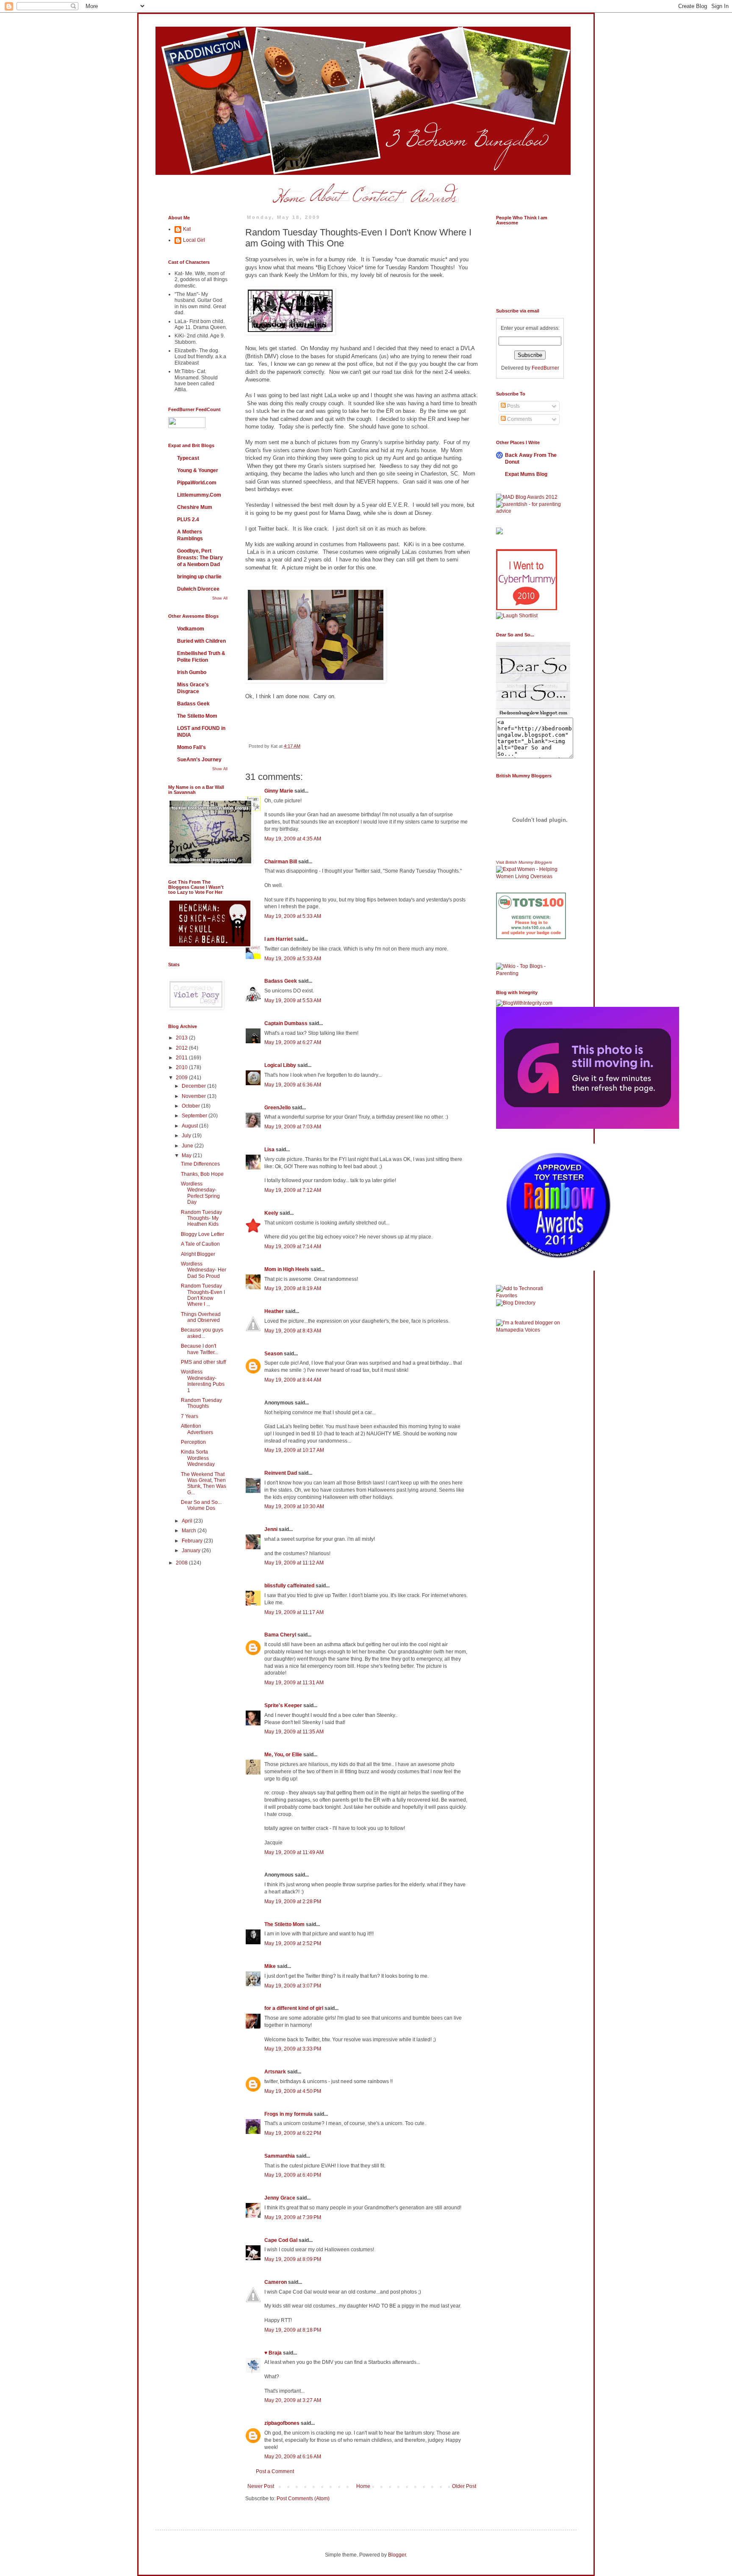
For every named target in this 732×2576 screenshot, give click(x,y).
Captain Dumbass (286, 1023)
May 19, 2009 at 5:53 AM (293, 1001)
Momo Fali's (191, 747)
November (194, 1096)
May (187, 1155)
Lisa (269, 1150)
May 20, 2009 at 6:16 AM (293, 2457)
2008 (182, 1563)
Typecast (188, 458)
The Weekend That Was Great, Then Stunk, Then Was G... (204, 1483)
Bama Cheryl (280, 1635)
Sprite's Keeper (283, 1705)
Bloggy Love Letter (202, 1234)
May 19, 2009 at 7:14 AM (293, 1247)
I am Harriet (279, 939)
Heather (274, 1311)
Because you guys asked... (202, 1333)
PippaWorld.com (197, 483)
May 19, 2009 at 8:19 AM (293, 1288)
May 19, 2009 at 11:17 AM (294, 1612)
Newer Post (261, 2486)
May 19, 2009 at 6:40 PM (293, 2175)
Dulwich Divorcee (198, 589)
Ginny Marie (279, 791)
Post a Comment (275, 2471)
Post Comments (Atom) (303, 2499)
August (190, 1126)
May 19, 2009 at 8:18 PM (293, 2330)
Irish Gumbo (192, 672)
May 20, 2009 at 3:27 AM (293, 2400)
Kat (187, 229)
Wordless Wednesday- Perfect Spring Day (200, 1193)
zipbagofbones (282, 2423)
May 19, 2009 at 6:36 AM (293, 1085)
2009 (182, 1078)
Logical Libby (280, 1065)
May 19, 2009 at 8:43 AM (293, 1331)
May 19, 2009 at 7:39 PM (293, 2217)
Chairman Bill (281, 862)
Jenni (271, 1529)
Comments (519, 419)
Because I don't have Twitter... (200, 1349)
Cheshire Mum (195, 507)
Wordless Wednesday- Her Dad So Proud (204, 1270)
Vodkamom (191, 629)
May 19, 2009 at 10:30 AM (294, 1506)
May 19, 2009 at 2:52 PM (293, 1943)
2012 (182, 1048)
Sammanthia (280, 2156)
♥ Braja (273, 2353)
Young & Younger (198, 470)
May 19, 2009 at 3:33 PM (293, 2049)
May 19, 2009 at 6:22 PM (293, 2133)
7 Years (190, 1416)
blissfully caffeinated (289, 1586)
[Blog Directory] (516, 1303)
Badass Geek (281, 981)
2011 (182, 1058)
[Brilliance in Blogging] (517, 616)
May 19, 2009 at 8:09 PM (293, 2259)
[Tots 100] (531, 937)
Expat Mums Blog (526, 474)
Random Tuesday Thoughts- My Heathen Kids (201, 1218)
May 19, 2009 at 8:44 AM (293, 1380)
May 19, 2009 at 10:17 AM (294, 1450)
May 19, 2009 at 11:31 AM (294, 1683)
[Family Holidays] (531, 961)
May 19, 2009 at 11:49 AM (294, 1852)
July (187, 1136)
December (194, 1086)
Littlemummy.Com (199, 495)
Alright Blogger (198, 1254)
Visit (524, 862)
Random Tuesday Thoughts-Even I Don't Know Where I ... (203, 1295)
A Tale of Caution (200, 1244)
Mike (270, 1966)
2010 (182, 1067)
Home (363, 2486)
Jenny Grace (280, 2198)
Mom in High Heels (287, 1269)
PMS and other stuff (203, 1362)
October (191, 1106)
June (188, 1146)
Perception (193, 1442)
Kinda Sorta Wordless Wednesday (198, 1458)
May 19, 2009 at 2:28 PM (293, 1902)
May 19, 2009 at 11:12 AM (294, 1563)
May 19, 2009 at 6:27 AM (293, 1042)
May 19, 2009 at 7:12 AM (293, 1190)
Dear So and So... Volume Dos (201, 1505)
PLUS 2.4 (188, 520)
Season (273, 1354)
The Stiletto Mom (284, 1924)
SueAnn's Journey (199, 760)
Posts (513, 406)
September (195, 1116)
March (190, 1531)
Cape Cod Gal (281, 2240)
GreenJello (277, 1108)
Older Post (464, 2486)
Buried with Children (201, 641)
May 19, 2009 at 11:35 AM (294, 1732)
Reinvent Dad (281, 1473)
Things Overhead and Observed (201, 1317)
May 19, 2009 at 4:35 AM (293, 839)
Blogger (397, 2555)
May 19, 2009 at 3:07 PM (293, 1986)
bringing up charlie (199, 577)
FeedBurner (545, 368)
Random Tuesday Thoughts (201, 1403)
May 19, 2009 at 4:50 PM (293, 2091)
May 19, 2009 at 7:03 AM (293, 1127)
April (188, 1521)
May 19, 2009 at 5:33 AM (293, 916)
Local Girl (194, 240)
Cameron (276, 2282)
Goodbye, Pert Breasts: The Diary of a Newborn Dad (200, 558)
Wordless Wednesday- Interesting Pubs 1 (203, 1381)
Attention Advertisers (197, 1429)
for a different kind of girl (294, 2008)
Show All (220, 598)
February (193, 1541)
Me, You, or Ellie (283, 1755)
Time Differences (200, 1164)
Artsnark (275, 2072)
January (192, 1551)
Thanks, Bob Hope (202, 1174)
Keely (271, 1213)
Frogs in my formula (288, 2114)
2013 (182, 1038)
